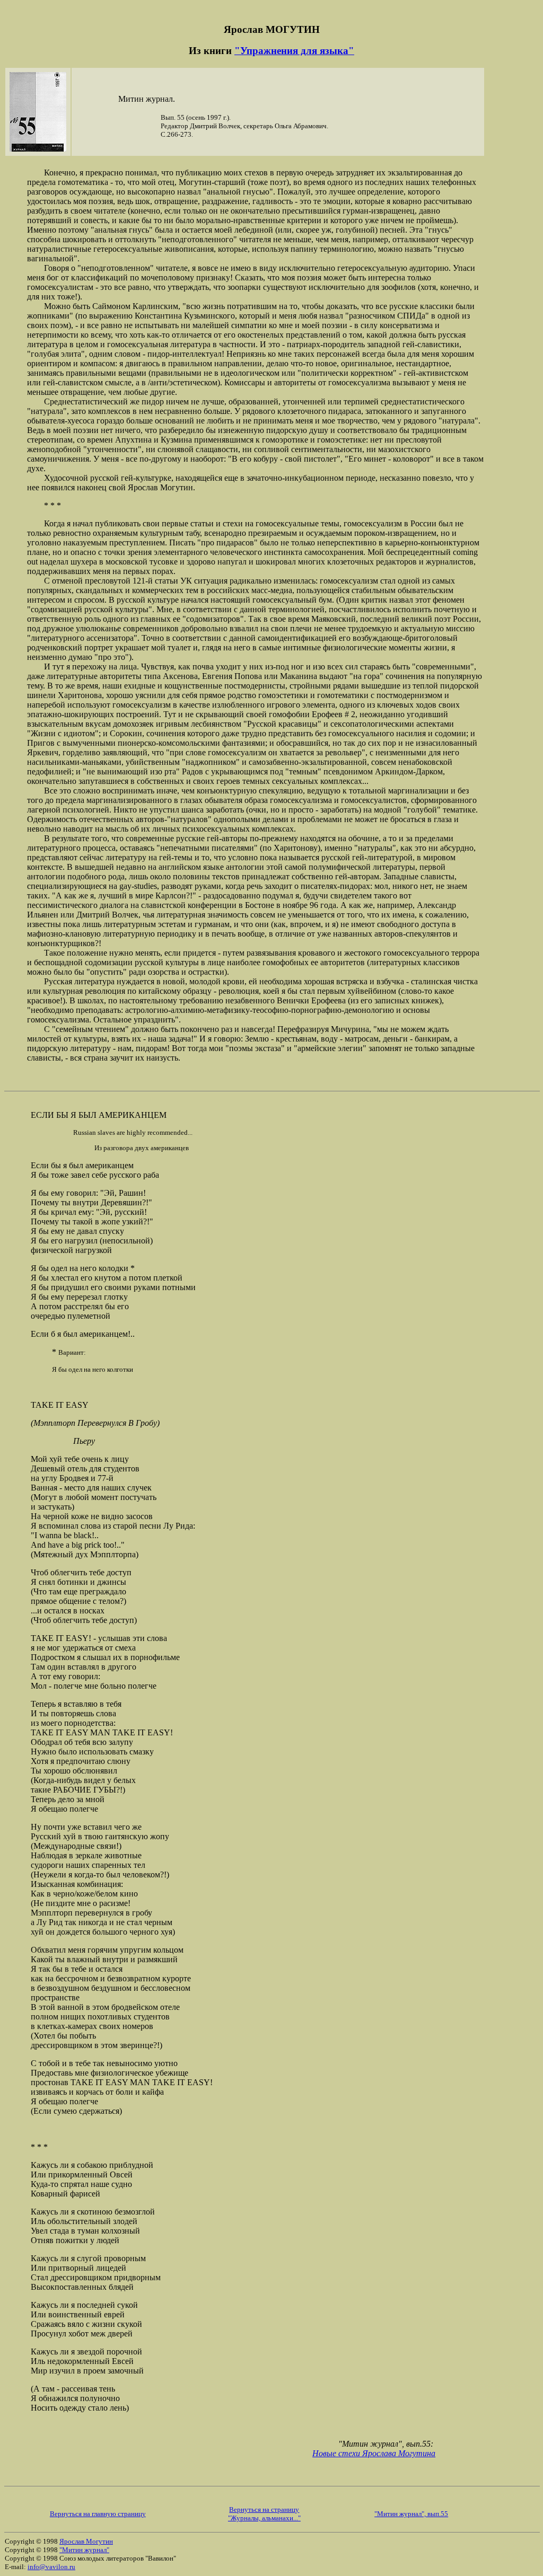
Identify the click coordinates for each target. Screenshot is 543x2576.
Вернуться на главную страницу (98, 2514)
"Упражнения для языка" (294, 51)
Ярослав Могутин (86, 2541)
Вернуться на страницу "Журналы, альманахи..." (264, 2514)
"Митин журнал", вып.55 (411, 2514)
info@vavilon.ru (51, 2567)
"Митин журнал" (84, 2550)
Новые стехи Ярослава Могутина (374, 2453)
